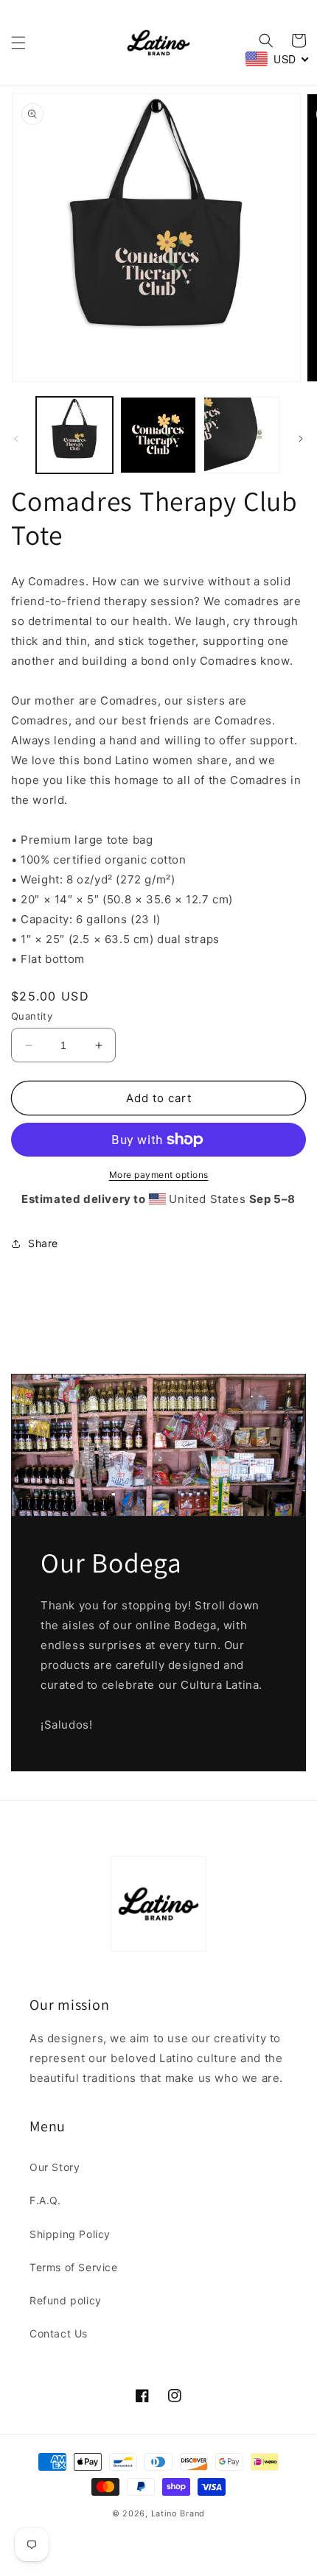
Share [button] (43, 1243)
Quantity (32, 1016)
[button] (18, 43)
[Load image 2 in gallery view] (158, 435)
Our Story (55, 2167)
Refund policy (66, 2300)
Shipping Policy (70, 2234)
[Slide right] (301, 439)
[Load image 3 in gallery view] (242, 435)
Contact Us (59, 2333)
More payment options (159, 1175)
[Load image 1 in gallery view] (74, 435)
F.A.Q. (45, 2200)
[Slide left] (16, 439)
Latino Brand (178, 2513)
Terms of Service (74, 2267)
